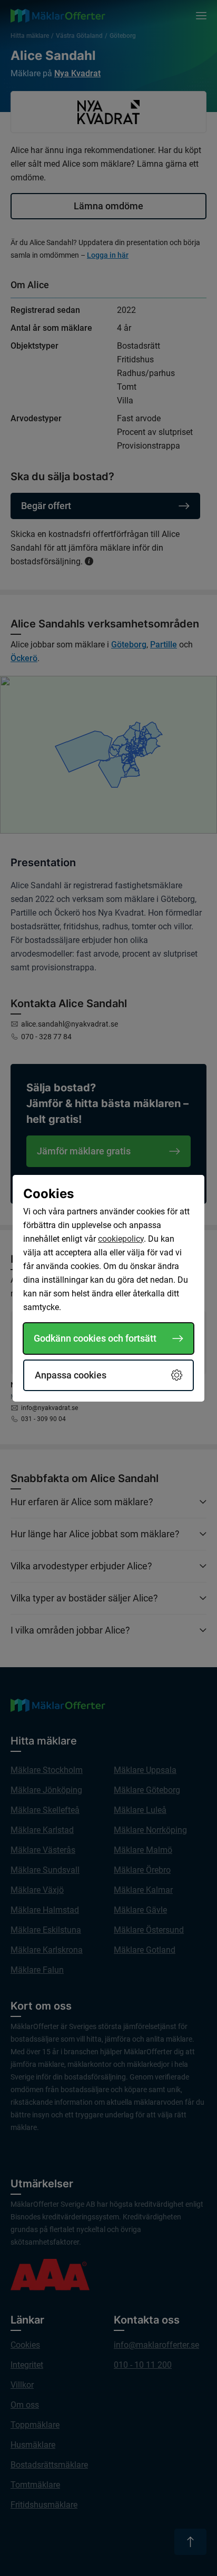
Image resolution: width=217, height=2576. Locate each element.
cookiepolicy (121, 1239)
